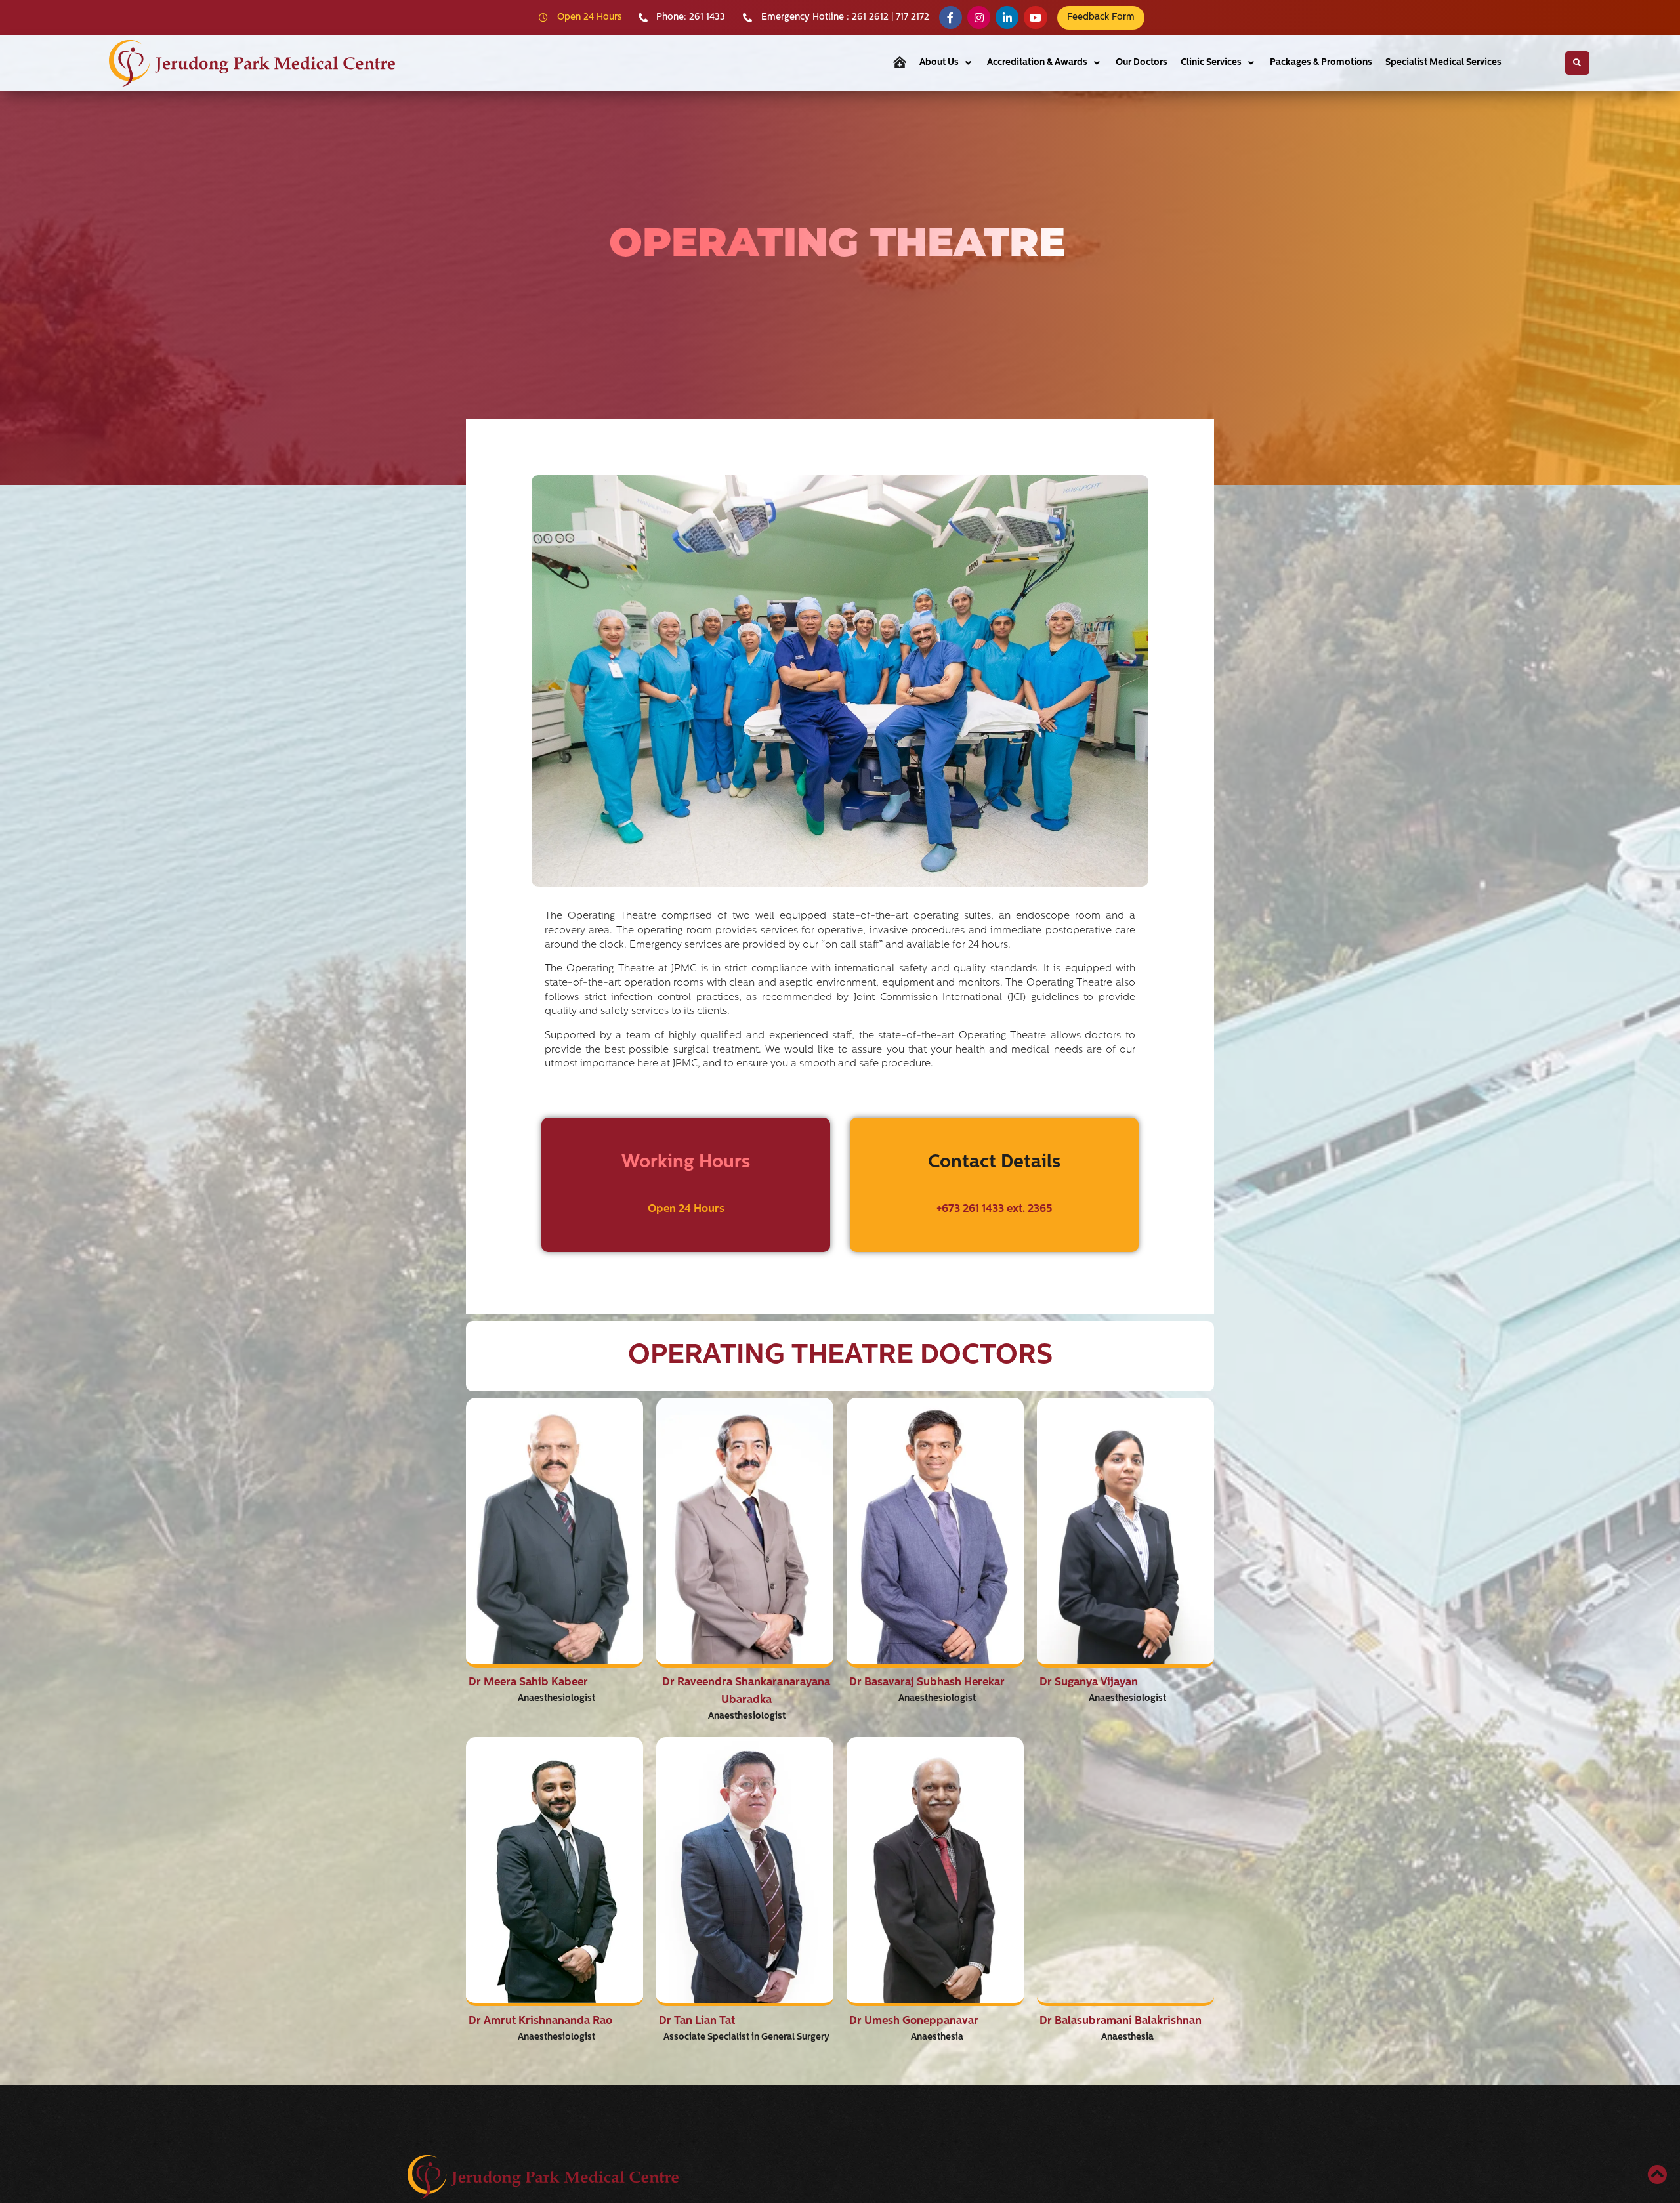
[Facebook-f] (951, 17)
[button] (947, 63)
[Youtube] (1035, 17)
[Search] (1577, 63)
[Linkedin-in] (1007, 17)
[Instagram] (979, 17)
